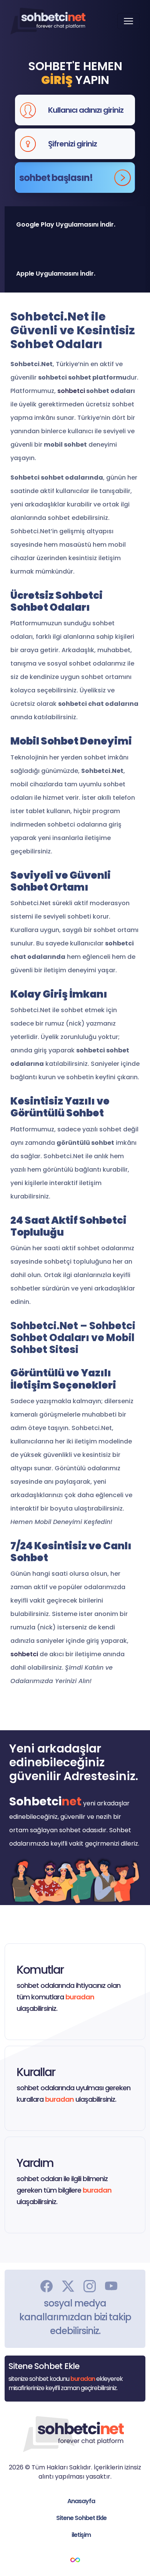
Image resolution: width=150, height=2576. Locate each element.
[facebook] (47, 2285)
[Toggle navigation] (128, 21)
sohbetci (71, 391)
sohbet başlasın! (56, 178)
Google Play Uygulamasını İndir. (66, 224)
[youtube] (111, 2285)
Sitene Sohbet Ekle (81, 2518)
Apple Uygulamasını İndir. (56, 274)
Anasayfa (81, 2501)
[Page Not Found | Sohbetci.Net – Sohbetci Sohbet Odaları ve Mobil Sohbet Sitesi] (48, 21)
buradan (80, 1997)
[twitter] (68, 2285)
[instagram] (90, 2285)
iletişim (81, 2535)
